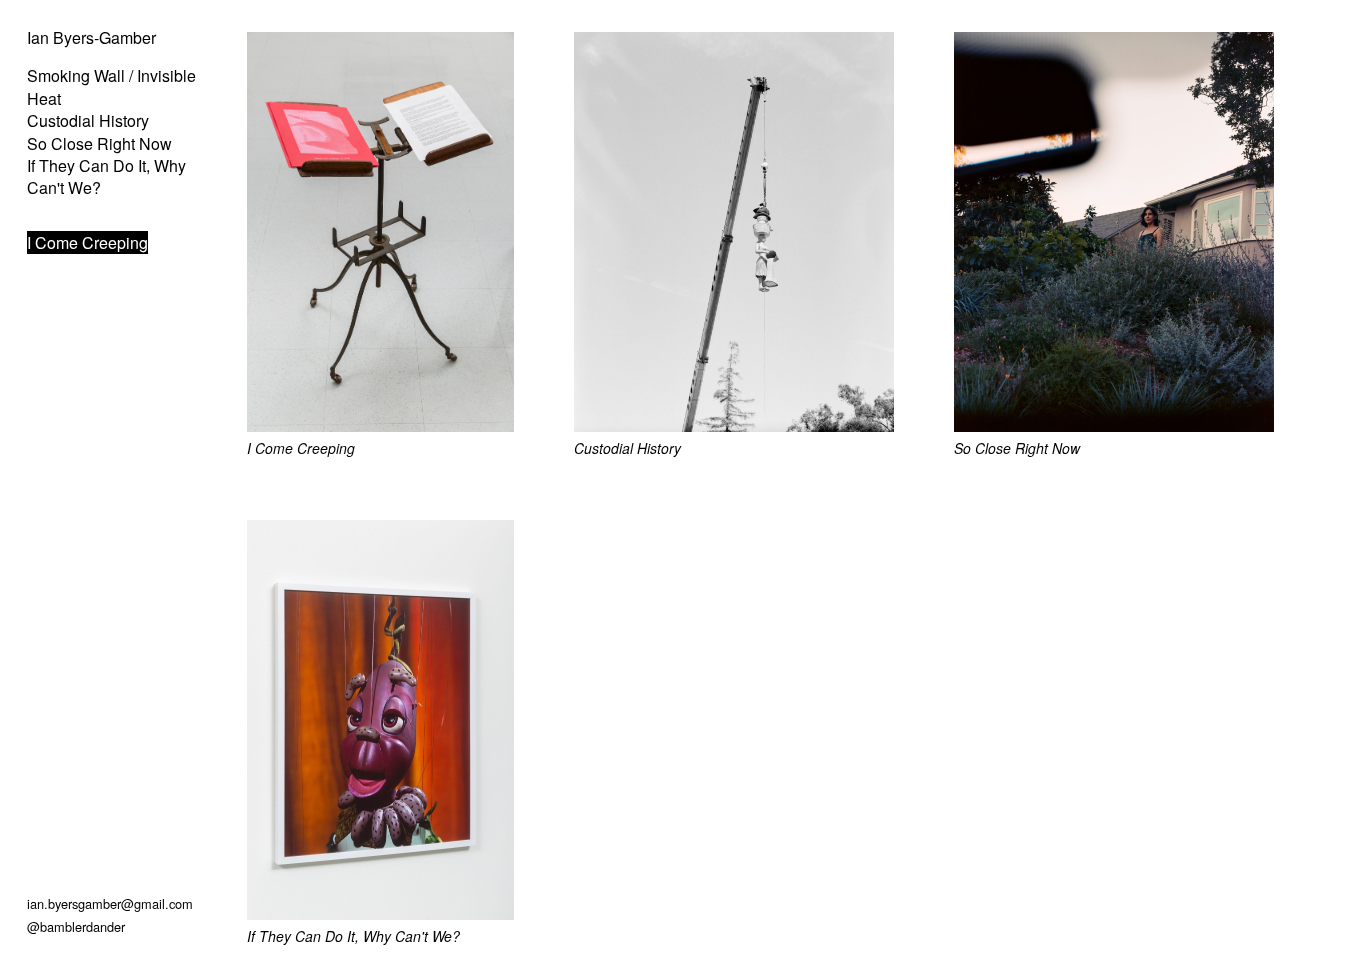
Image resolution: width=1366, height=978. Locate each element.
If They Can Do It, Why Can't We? (106, 176)
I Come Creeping (87, 242)
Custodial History (88, 120)
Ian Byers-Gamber (91, 37)
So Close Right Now (99, 143)
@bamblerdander (76, 926)
